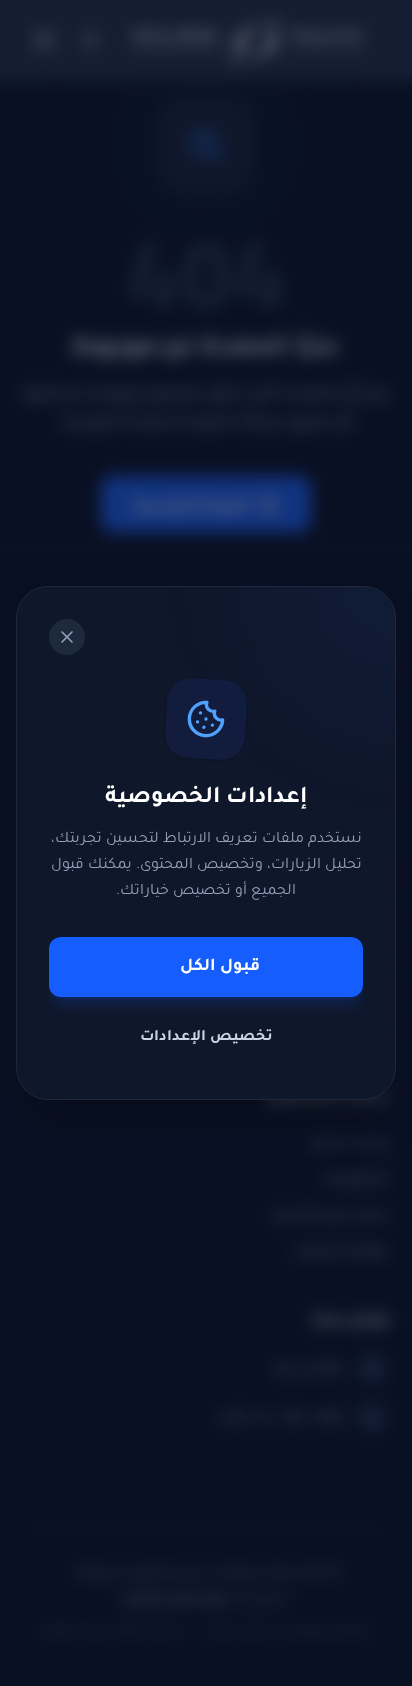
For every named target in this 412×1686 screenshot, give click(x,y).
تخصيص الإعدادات (206, 1038)
